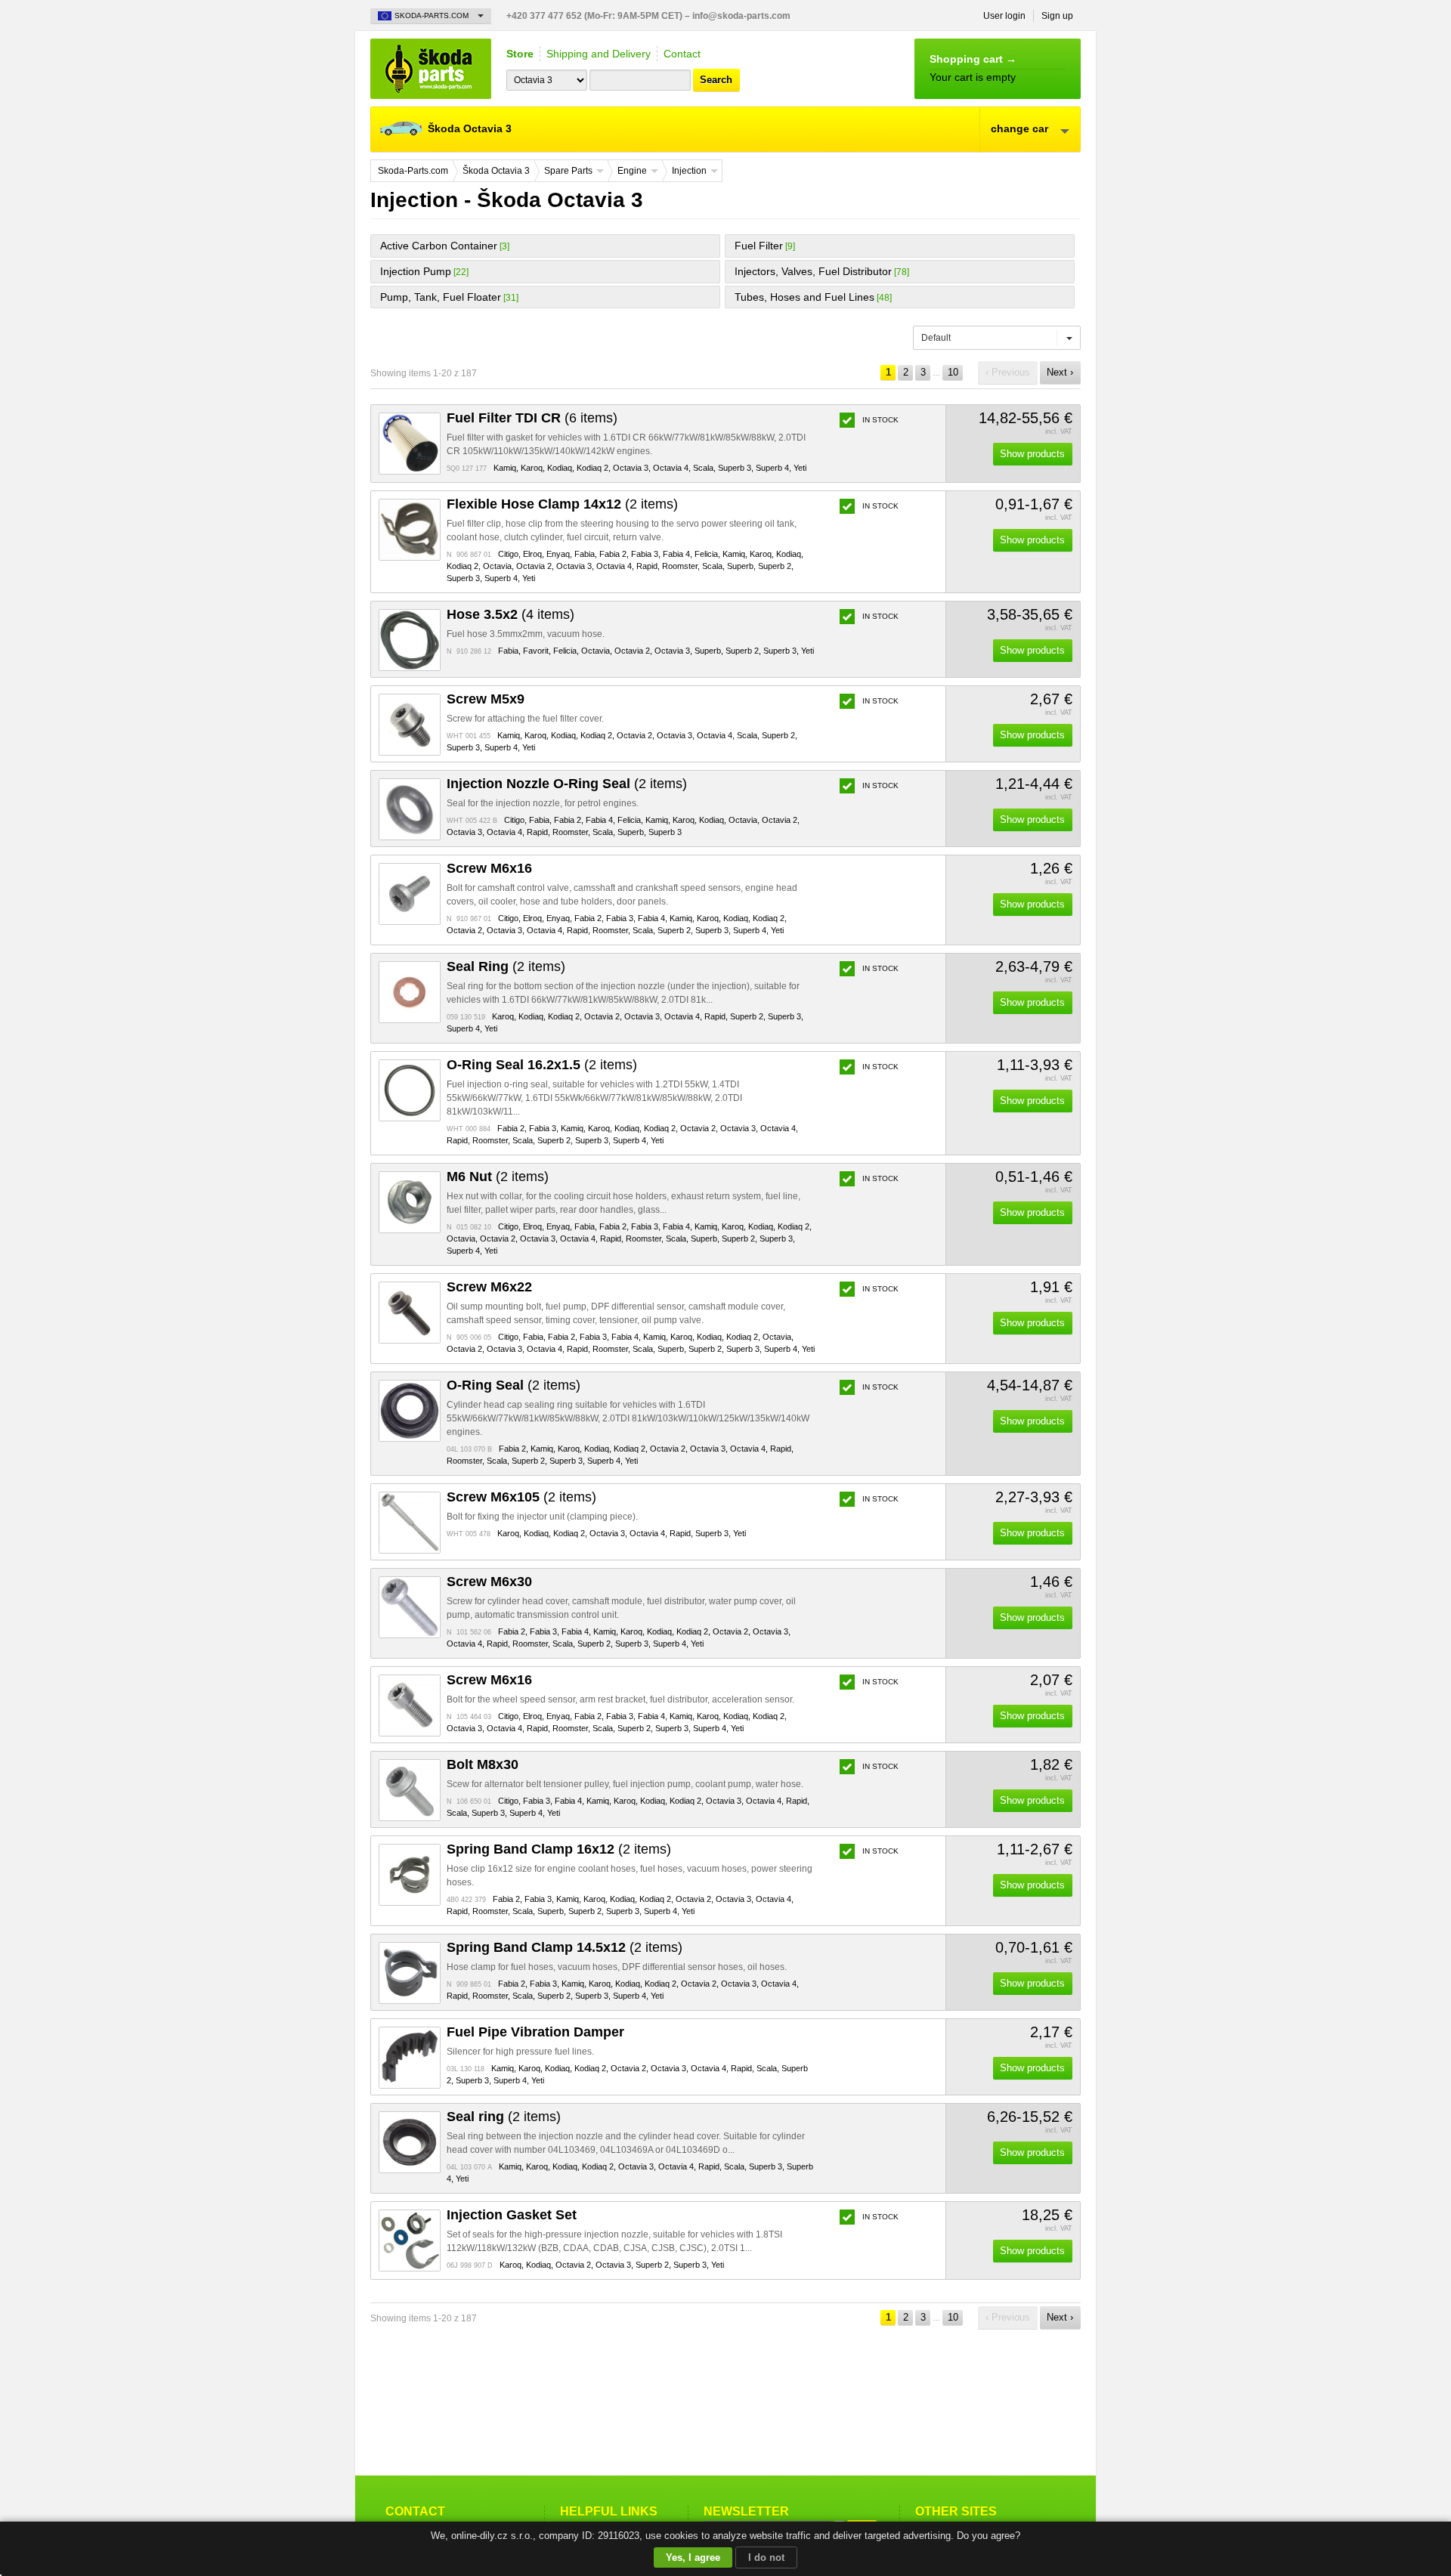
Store (520, 54)
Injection (689, 171)
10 (953, 372)
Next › (1060, 372)
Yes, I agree (693, 2557)
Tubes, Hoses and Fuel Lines (804, 297)
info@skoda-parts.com (741, 16)
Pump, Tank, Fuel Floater (441, 297)
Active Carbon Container (439, 246)
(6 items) (532, 418)
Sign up (1057, 16)
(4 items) (510, 614)
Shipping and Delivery (599, 54)
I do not (766, 2557)
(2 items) (562, 504)
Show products (1032, 454)
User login (1004, 16)
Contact (682, 54)
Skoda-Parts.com (431, 69)
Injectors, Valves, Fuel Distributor (813, 271)
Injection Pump (416, 271)
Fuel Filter (759, 246)
